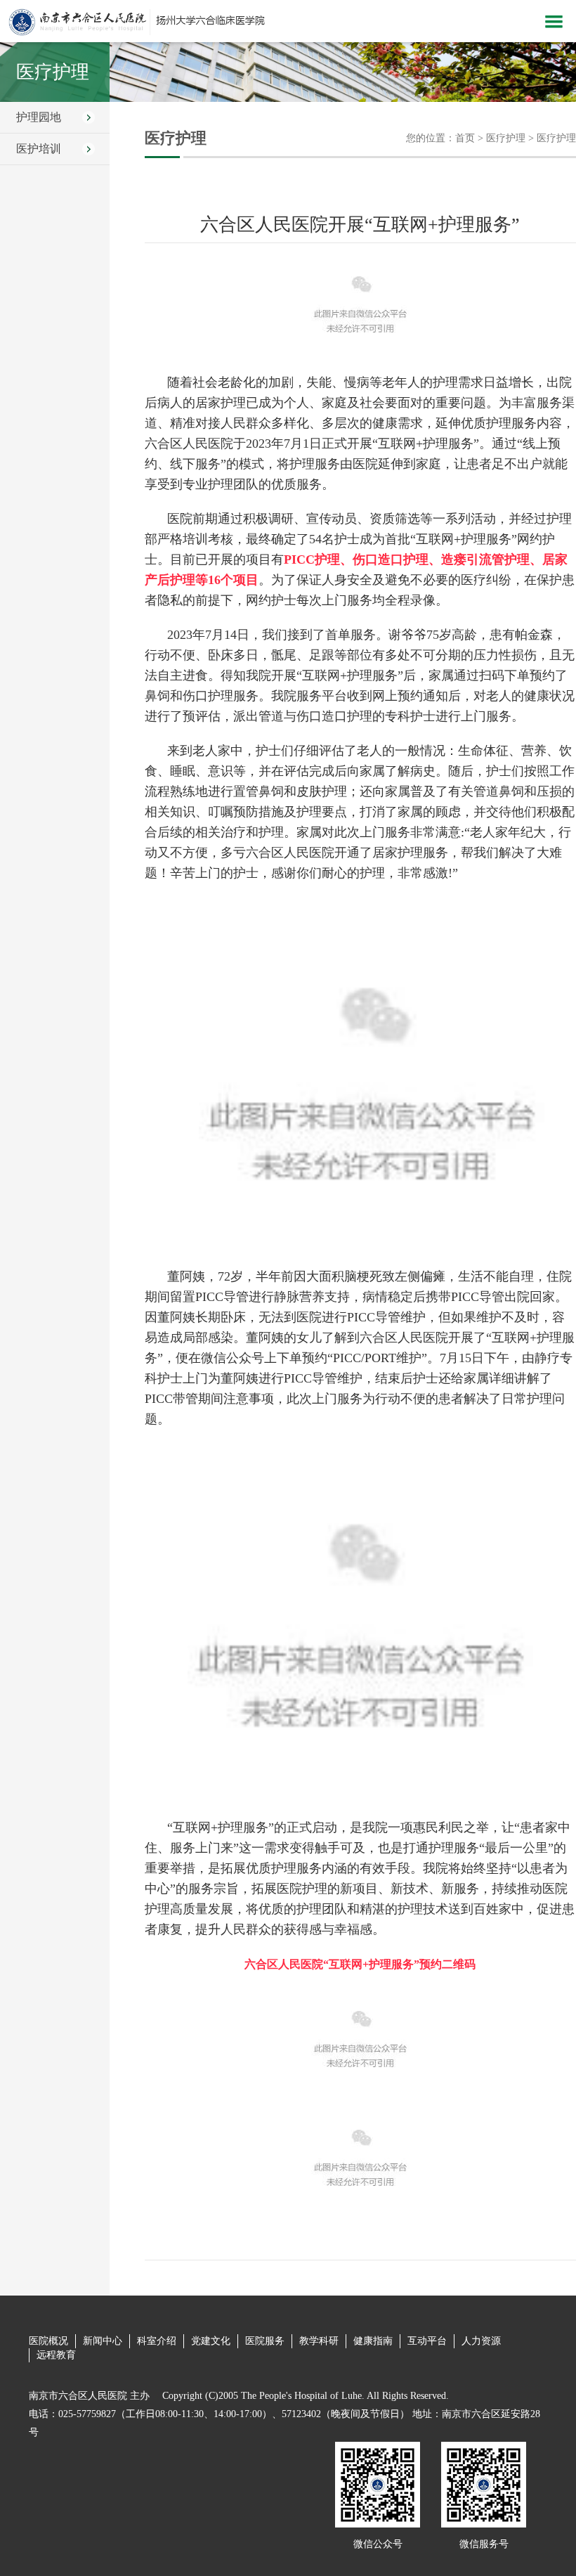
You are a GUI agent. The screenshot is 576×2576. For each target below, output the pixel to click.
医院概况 (48, 2341)
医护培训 (39, 149)
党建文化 (211, 2341)
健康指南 (373, 2341)
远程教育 (56, 2355)
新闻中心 (103, 2341)
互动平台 (427, 2341)
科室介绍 (157, 2341)
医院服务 (265, 2341)
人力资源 (481, 2341)
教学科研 (319, 2341)
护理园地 (39, 117)
